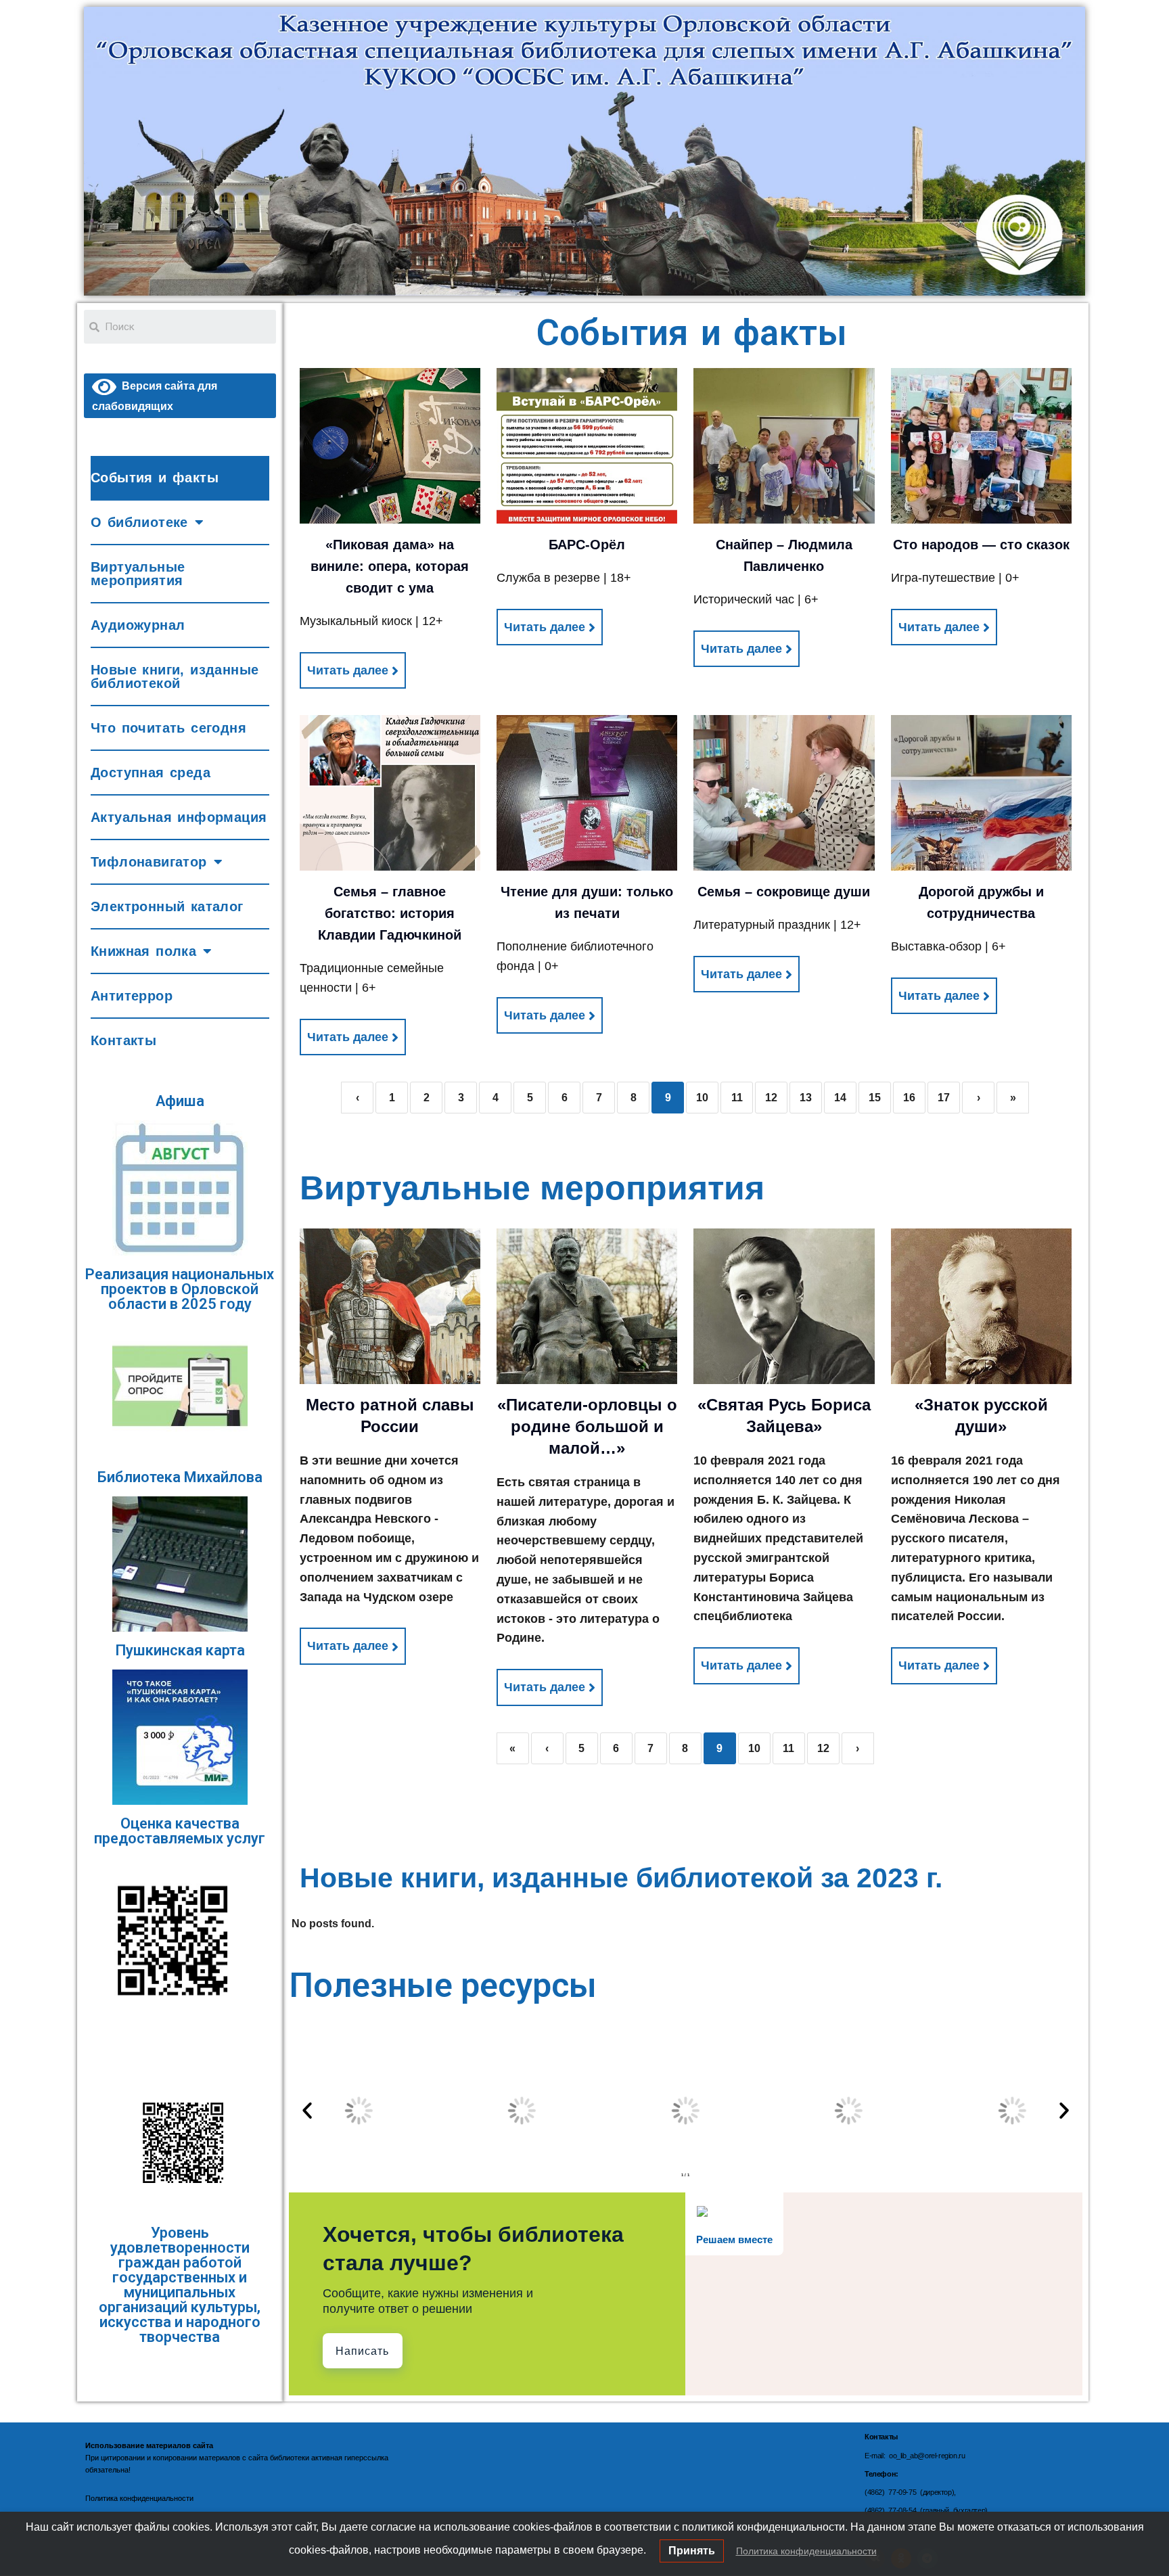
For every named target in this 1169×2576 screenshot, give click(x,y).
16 (909, 1098)
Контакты (123, 1040)
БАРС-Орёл (587, 545)
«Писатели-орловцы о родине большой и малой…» (587, 1426)
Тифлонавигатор (149, 862)
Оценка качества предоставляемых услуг (180, 1831)
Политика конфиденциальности (806, 2551)
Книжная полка (143, 951)
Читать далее (348, 670)
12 (771, 1098)
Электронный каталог (167, 906)
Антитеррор (132, 996)
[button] (307, 2111)
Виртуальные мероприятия (138, 574)
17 (944, 1098)
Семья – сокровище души (784, 892)
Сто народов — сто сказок (981, 545)
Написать (362, 2351)
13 (806, 1098)
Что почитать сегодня (168, 728)
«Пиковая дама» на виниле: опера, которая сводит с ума (390, 566)
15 (875, 1098)
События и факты (155, 478)
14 (840, 1098)
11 (737, 1098)
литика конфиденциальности (144, 2498)
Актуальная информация (179, 817)
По (90, 2498)
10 (702, 1098)
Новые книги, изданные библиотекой (175, 676)
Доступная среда (151, 773)
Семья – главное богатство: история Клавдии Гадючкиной (390, 913)
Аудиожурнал (138, 625)
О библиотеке (139, 522)
